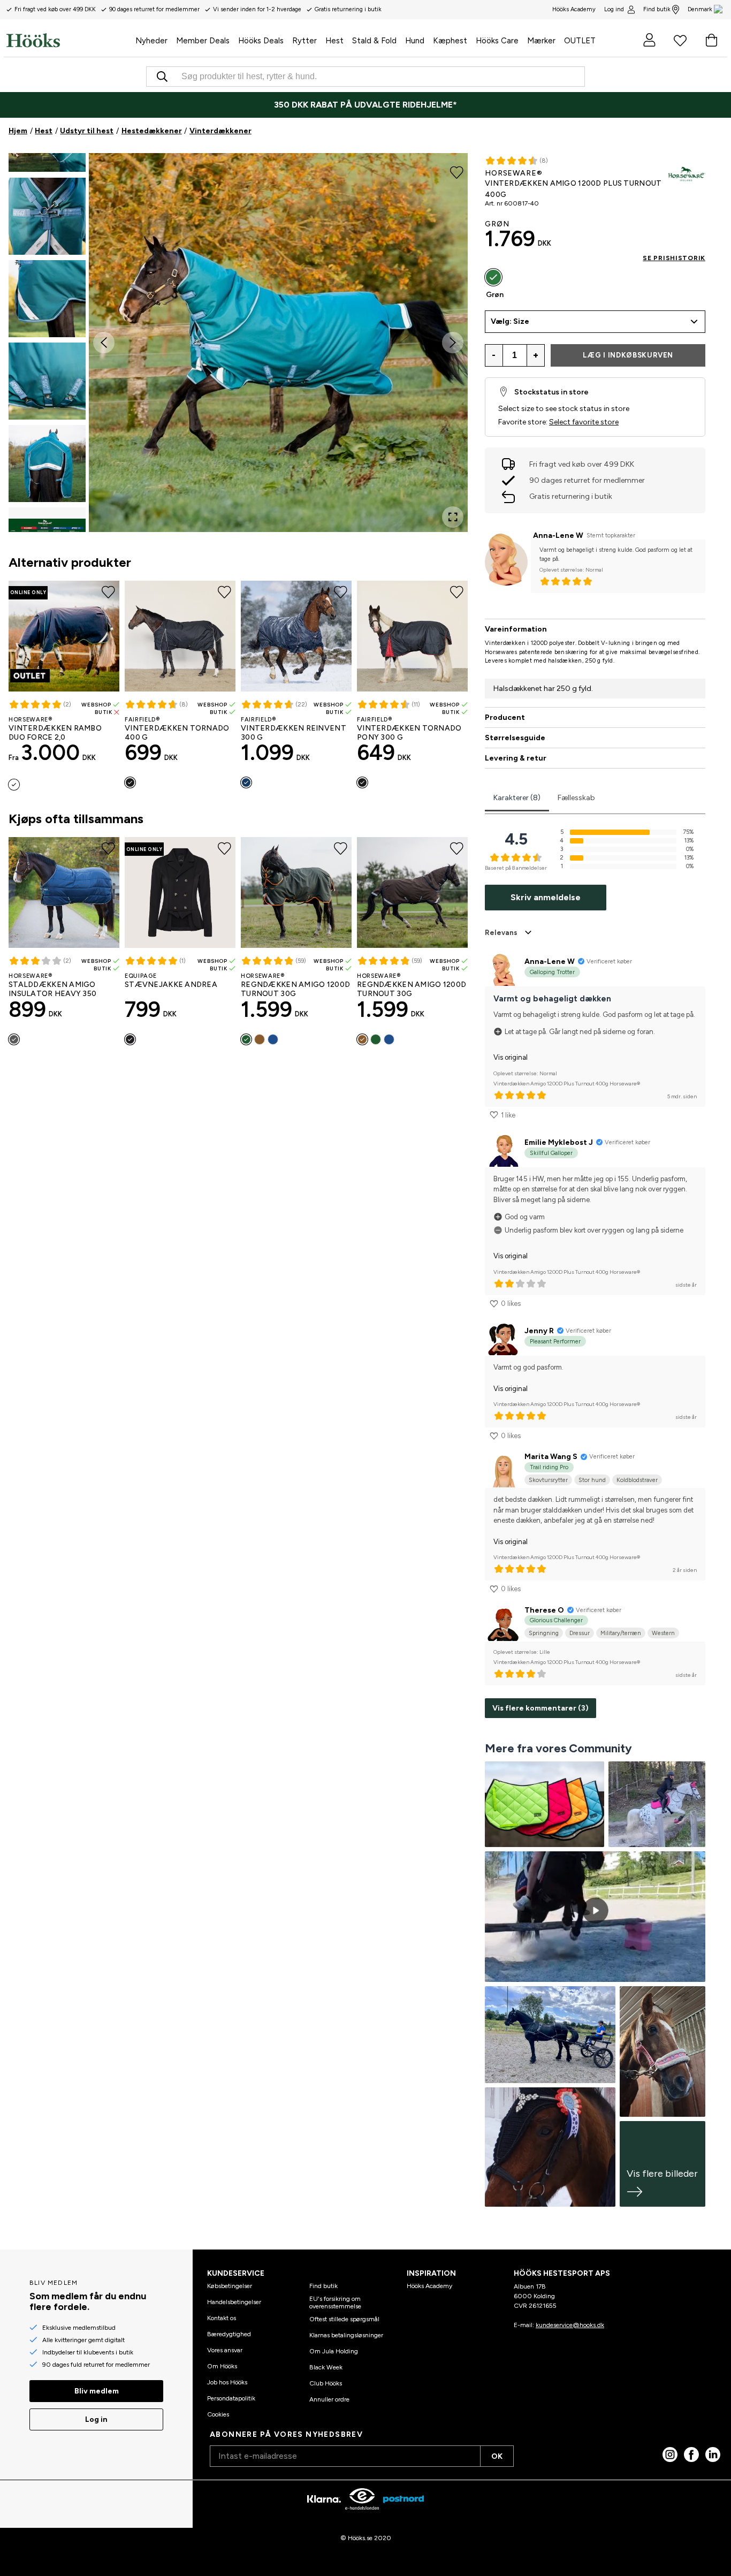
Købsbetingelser (230, 2286)
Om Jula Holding (334, 2351)
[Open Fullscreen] (453, 517)
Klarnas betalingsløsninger (346, 2335)
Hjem (18, 131)
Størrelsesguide (515, 738)
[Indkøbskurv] (711, 40)
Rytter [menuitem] (304, 41)
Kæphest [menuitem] (450, 41)
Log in (96, 2419)
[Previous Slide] (104, 343)
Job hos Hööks (227, 2382)
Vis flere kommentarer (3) (540, 1708)
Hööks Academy (429, 2286)
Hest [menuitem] (334, 41)
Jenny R (539, 1331)
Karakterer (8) (517, 798)
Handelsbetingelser (234, 2302)
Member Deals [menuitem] (203, 41)
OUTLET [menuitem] (580, 41)
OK (497, 2456)
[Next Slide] (453, 343)
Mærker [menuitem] (541, 41)
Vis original (511, 1057)
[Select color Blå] (273, 1039)
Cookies (218, 2414)
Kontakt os (222, 2318)
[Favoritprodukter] (680, 40)
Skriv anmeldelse (546, 897)
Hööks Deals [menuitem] (261, 41)
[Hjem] (69, 40)
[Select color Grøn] (493, 277)
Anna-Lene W (558, 535)
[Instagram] (670, 2455)
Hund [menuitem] (415, 41)
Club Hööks (326, 2383)
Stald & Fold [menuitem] (374, 41)
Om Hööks (222, 2366)
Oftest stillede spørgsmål (344, 2319)
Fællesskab (576, 798)
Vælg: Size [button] (510, 321)
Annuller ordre (329, 2399)
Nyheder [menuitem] (151, 41)
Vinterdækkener (220, 131)
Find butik (657, 9)
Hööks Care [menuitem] (497, 41)
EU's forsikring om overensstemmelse (335, 2303)
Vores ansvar (225, 2350)
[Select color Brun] (260, 1039)
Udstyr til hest (87, 131)
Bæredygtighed (229, 2334)
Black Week (326, 2367)
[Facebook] (691, 2455)
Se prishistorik (674, 258)
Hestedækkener (152, 131)
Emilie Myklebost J (559, 1142)
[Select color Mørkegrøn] (246, 1039)
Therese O (544, 1610)
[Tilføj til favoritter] (457, 171)
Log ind (614, 9)
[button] (47, 216)
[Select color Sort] (130, 782)
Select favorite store (584, 422)
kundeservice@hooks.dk (570, 2325)
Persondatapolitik (231, 2398)
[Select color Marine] (14, 785)
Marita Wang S (551, 1457)
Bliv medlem (97, 2391)
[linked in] (713, 2455)
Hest (44, 131)
